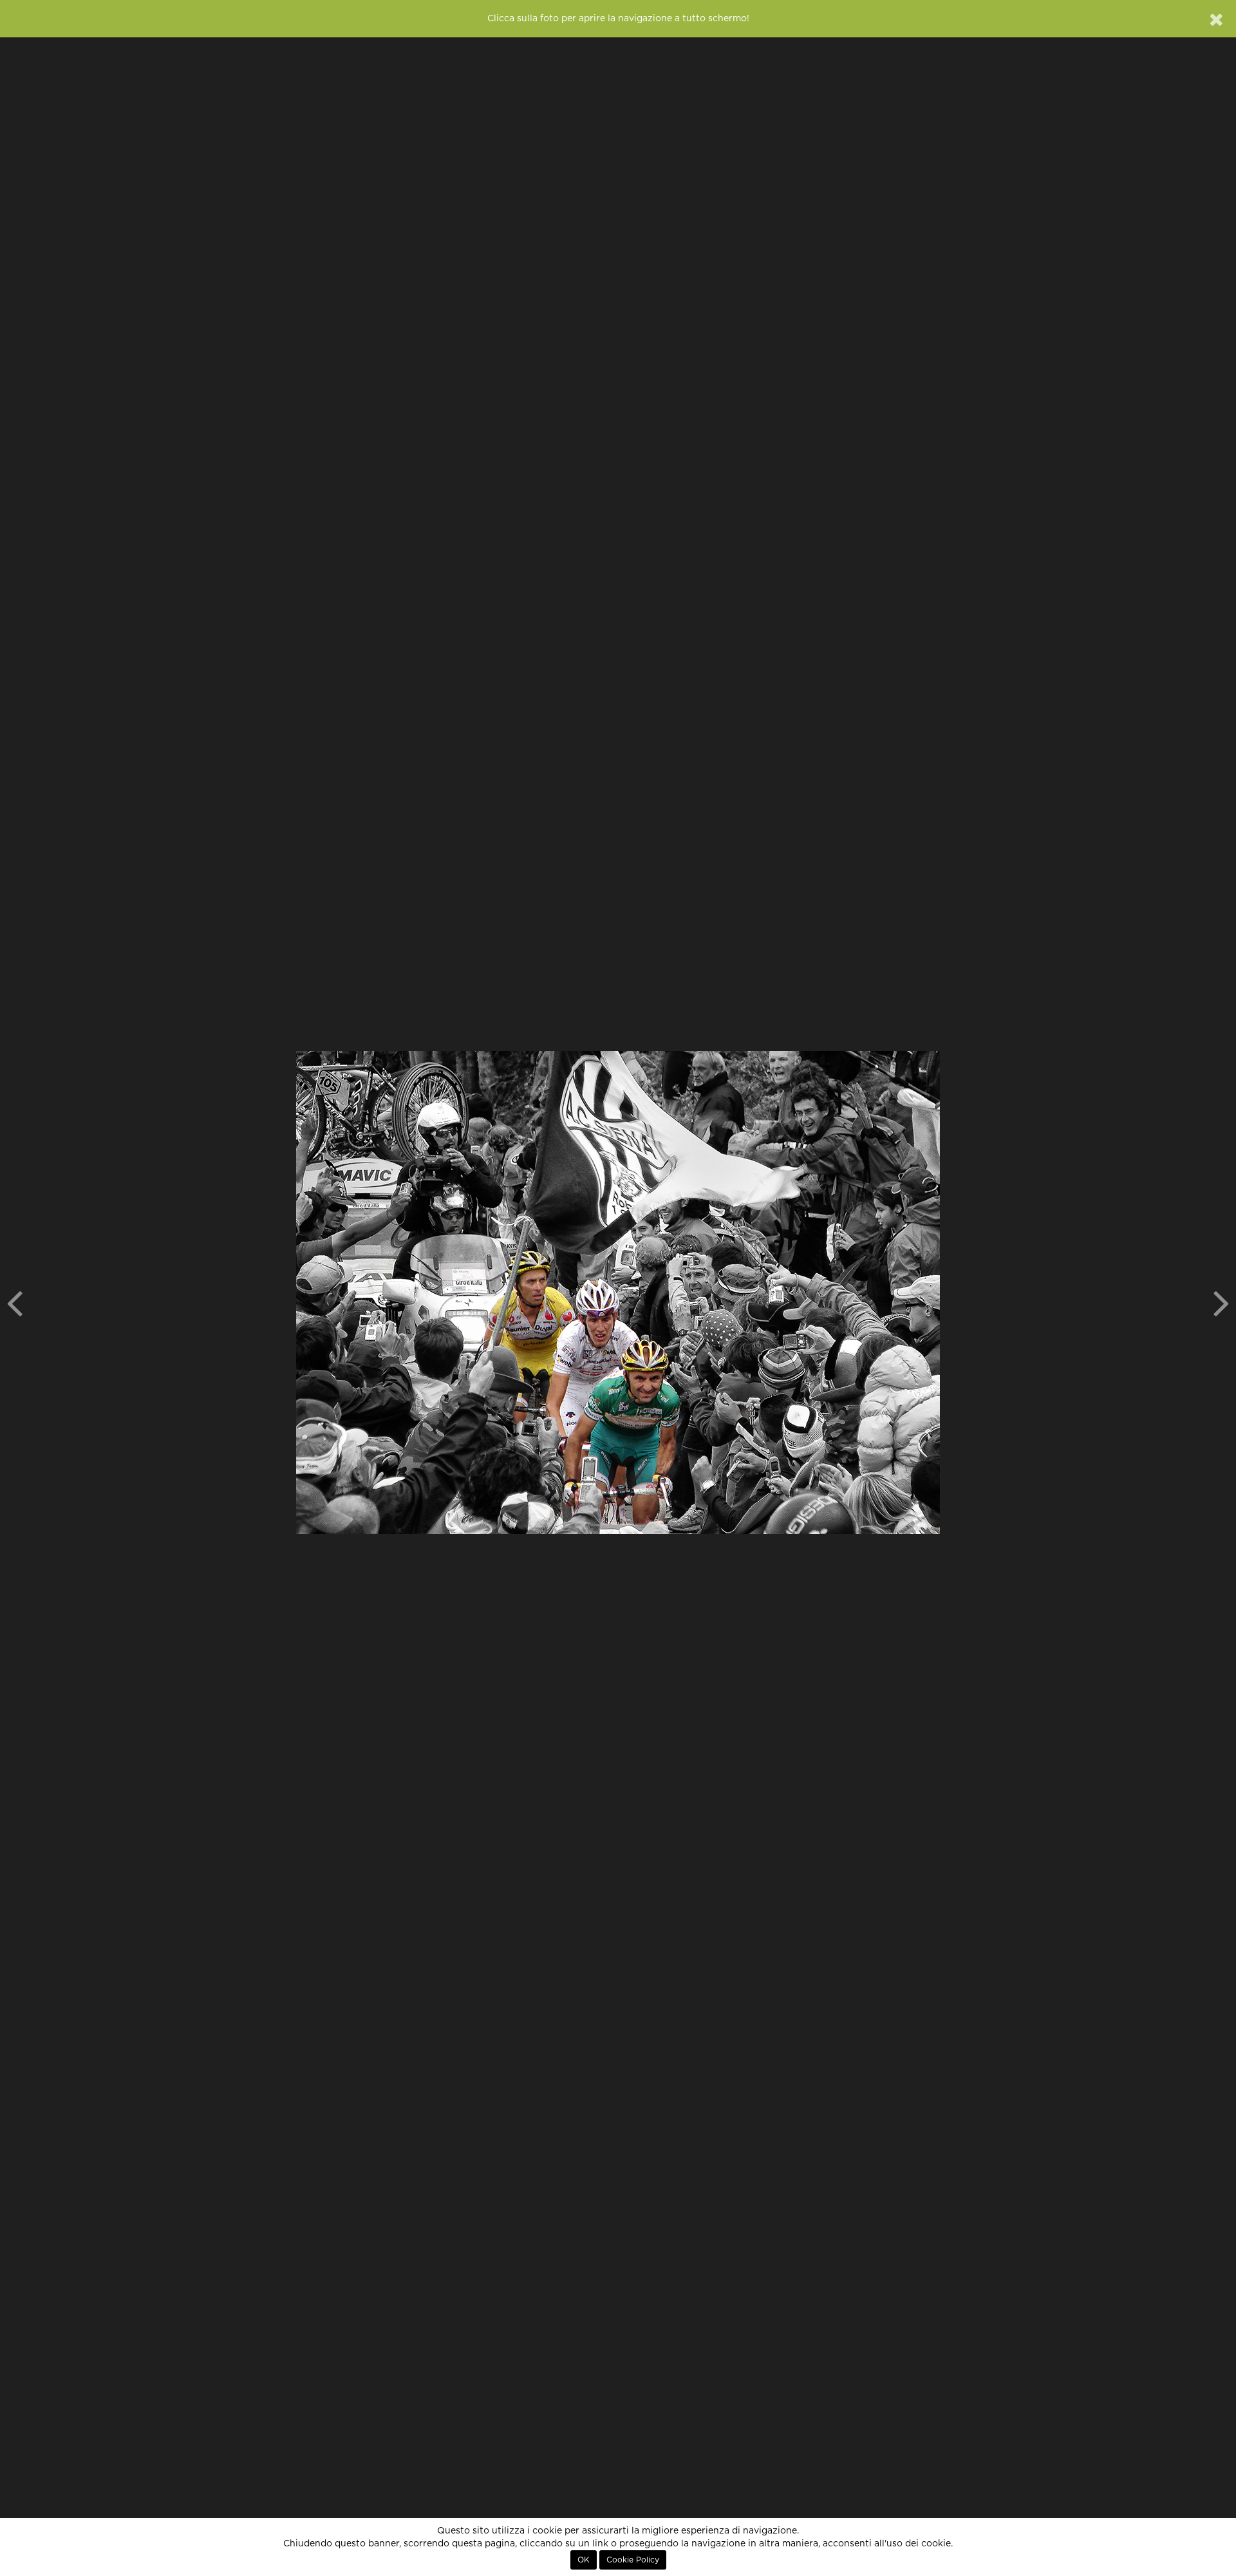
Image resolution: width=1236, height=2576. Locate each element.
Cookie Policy (633, 2560)
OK (584, 2560)
